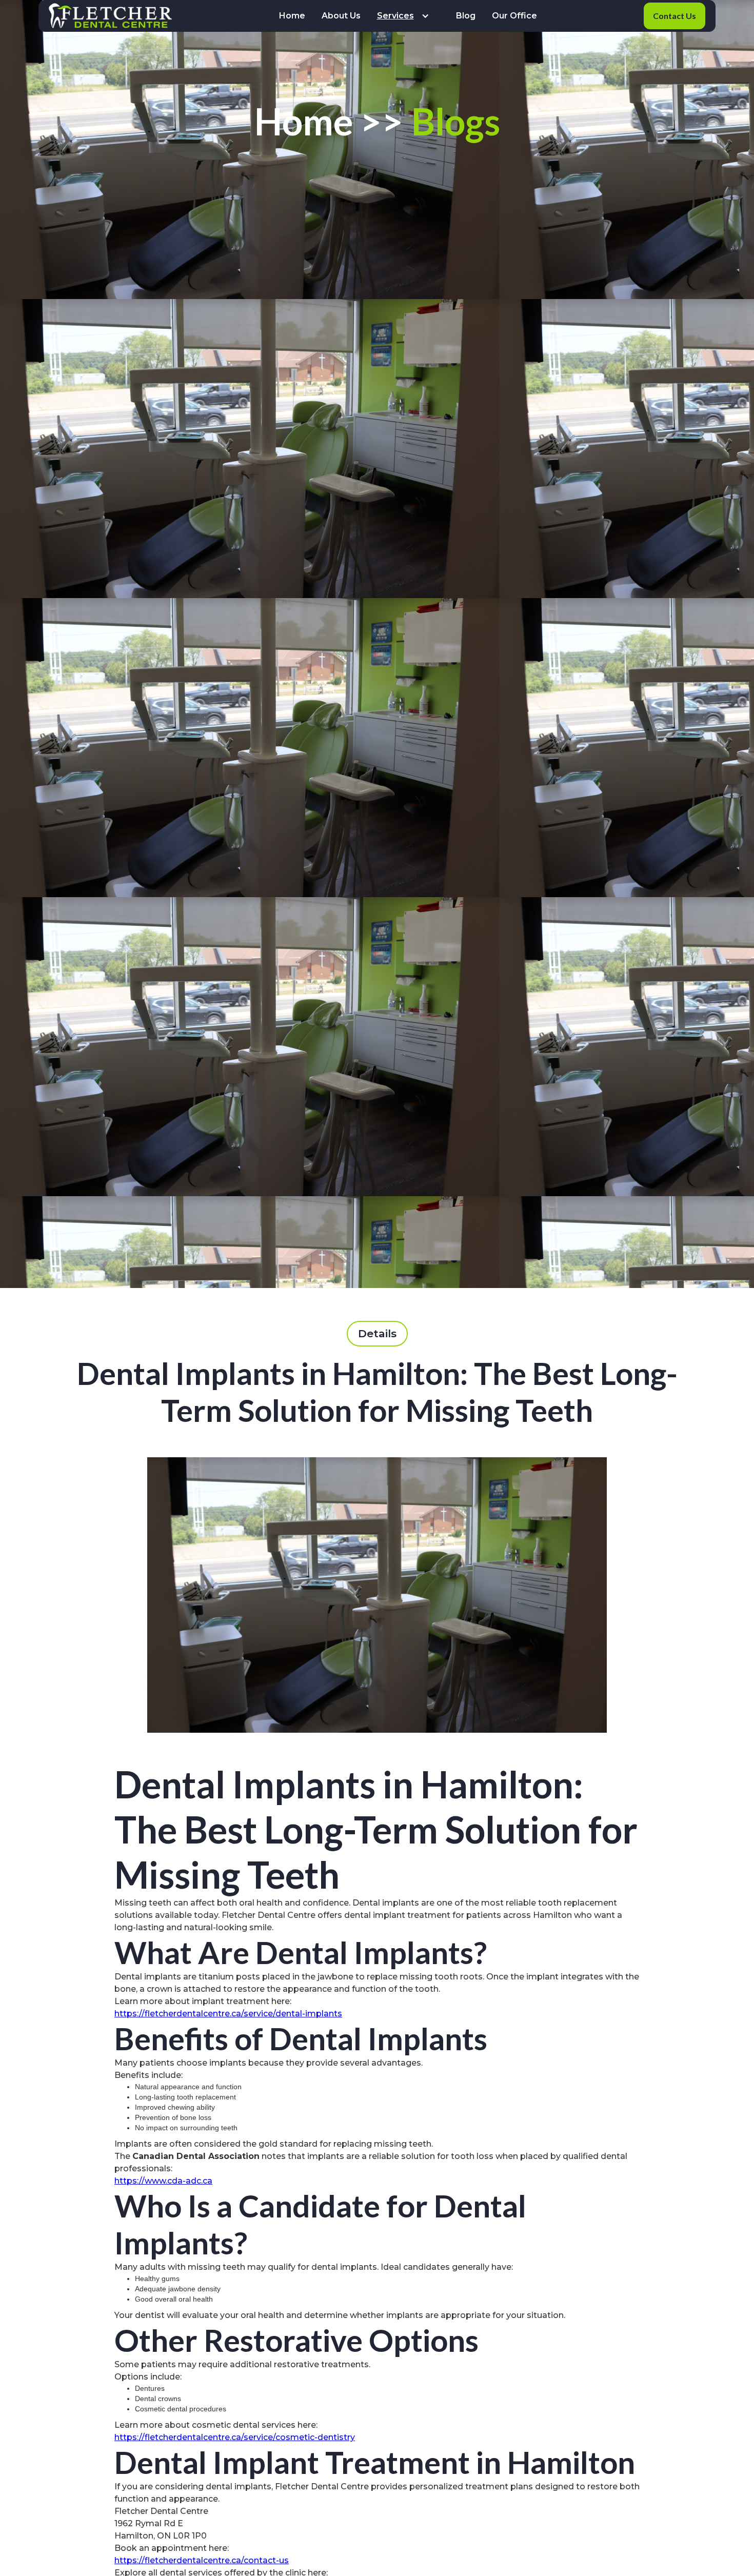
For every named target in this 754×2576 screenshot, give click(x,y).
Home (292, 16)
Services (395, 16)
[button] (408, 16)
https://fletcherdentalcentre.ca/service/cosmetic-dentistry (235, 2437)
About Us (341, 16)
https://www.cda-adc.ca (163, 2181)
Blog (466, 16)
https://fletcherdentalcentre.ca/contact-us (202, 2560)
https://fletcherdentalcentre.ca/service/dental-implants (228, 2014)
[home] (110, 16)
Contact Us (674, 16)
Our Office (514, 16)
